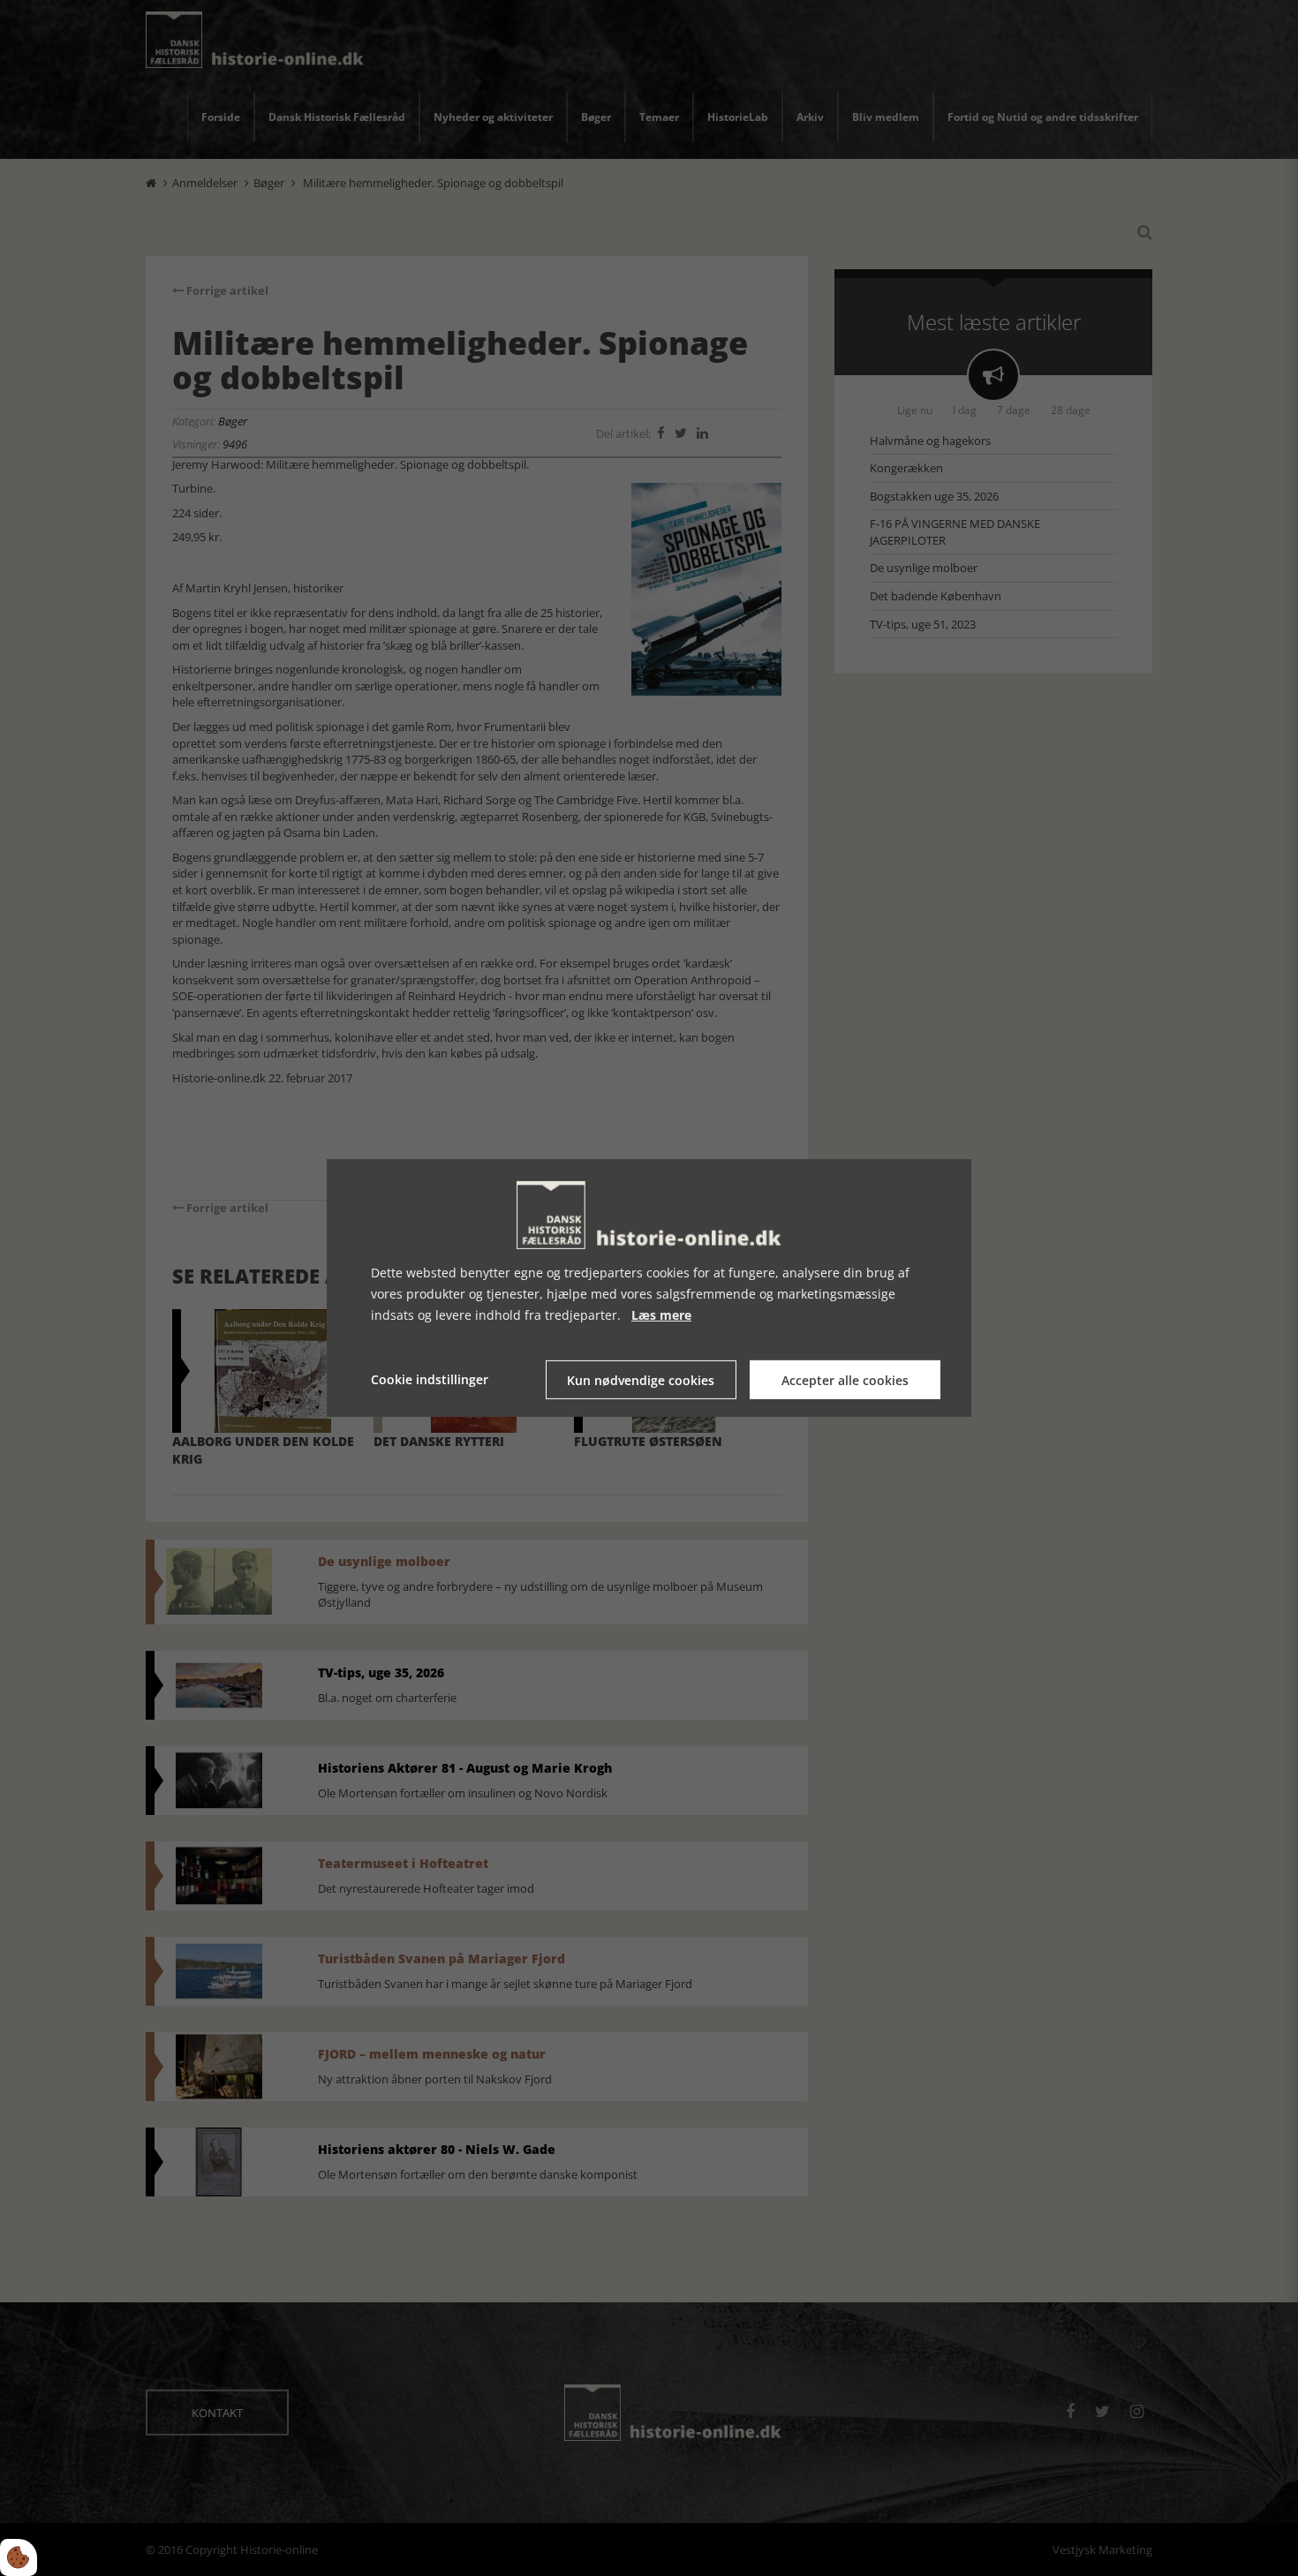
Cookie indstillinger (430, 1379)
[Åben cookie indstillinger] (19, 2557)
